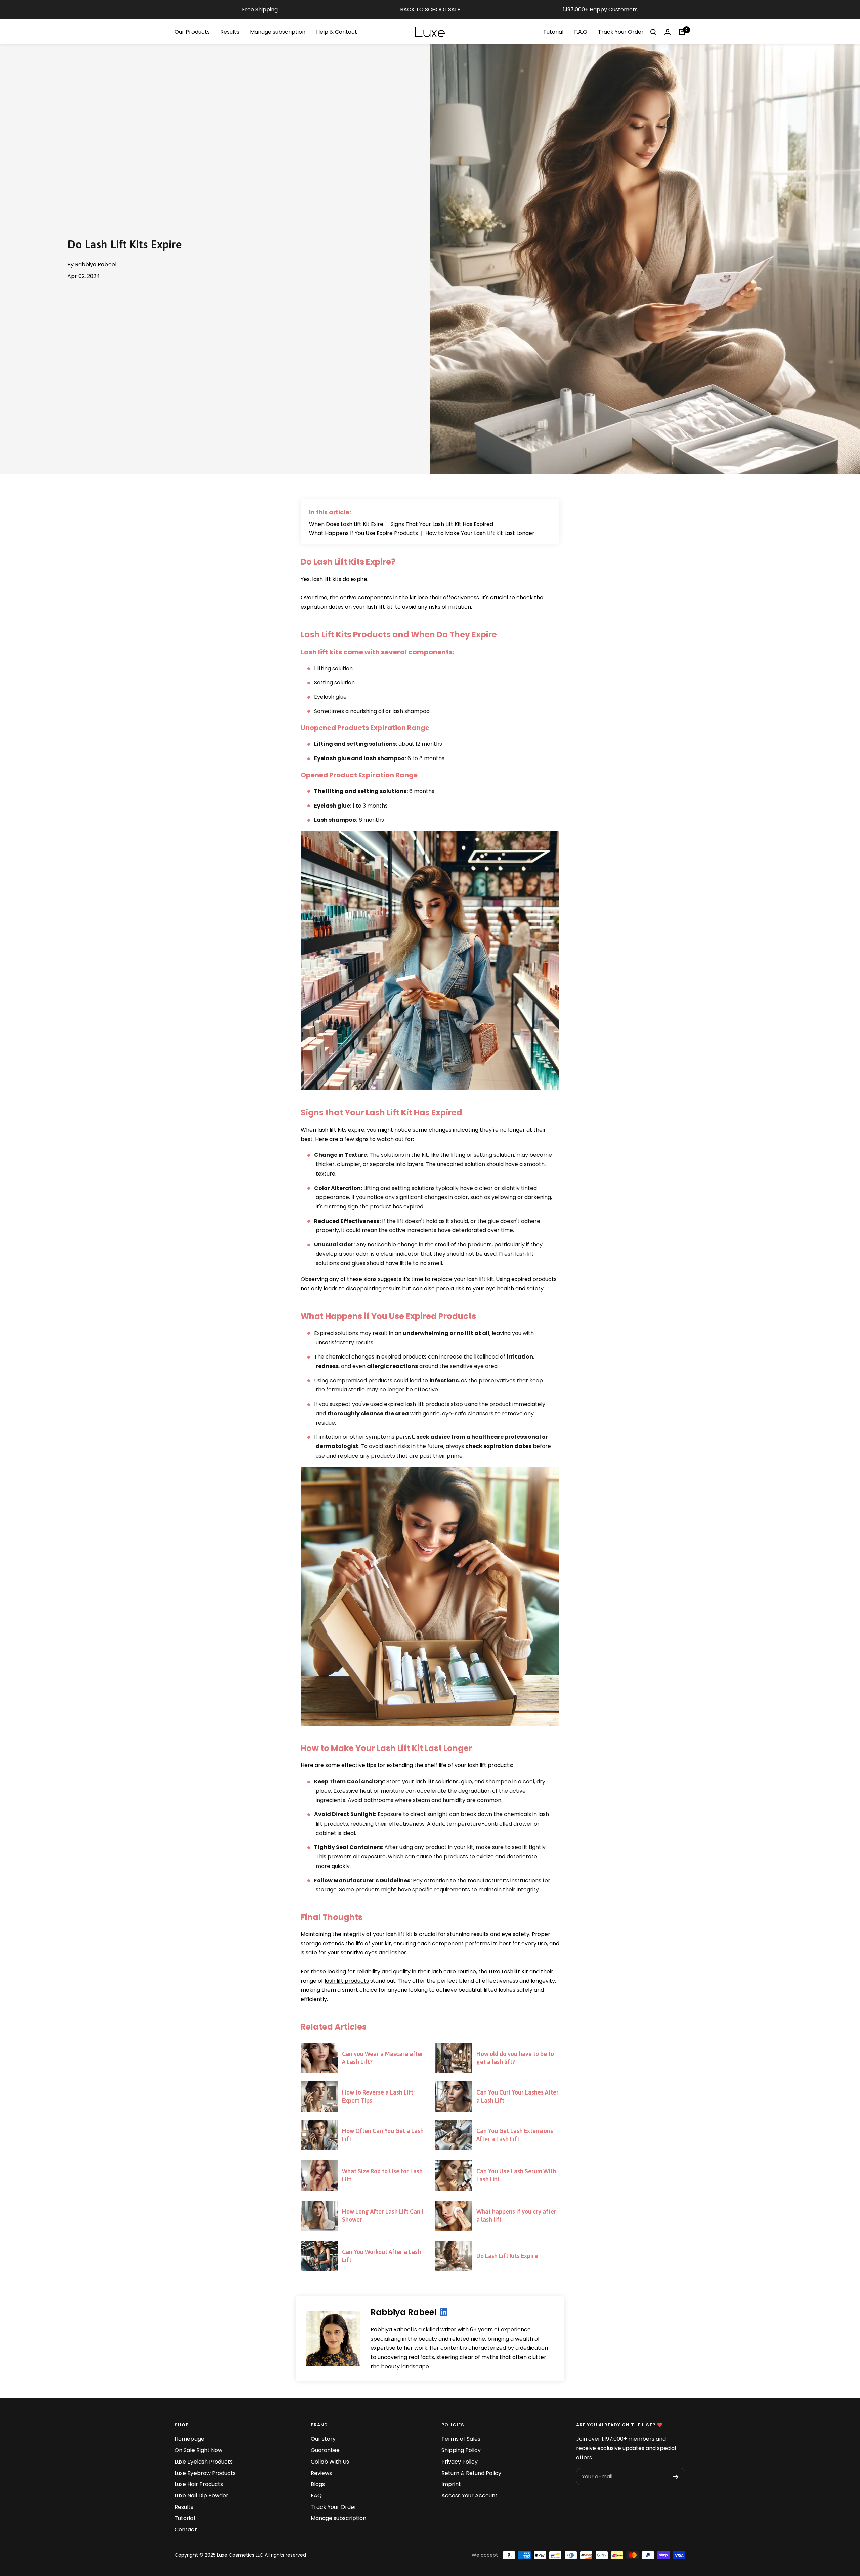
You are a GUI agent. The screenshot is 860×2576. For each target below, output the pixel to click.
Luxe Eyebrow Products (205, 2473)
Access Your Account (469, 2496)
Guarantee (325, 2450)
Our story (323, 2439)
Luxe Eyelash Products (204, 2462)
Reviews (321, 2473)
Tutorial (553, 32)
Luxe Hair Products (199, 2484)
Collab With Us (330, 2462)
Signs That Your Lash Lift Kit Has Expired (442, 524)
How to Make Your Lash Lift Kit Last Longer (480, 533)
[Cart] (682, 32)
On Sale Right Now (199, 2450)
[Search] (653, 32)
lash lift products (347, 1981)
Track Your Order (621, 32)
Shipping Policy (461, 2450)
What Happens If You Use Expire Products (363, 533)
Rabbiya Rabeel (403, 2312)
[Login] (668, 32)
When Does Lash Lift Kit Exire (346, 524)
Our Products (192, 32)
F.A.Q (581, 32)
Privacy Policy (460, 2462)
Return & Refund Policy (471, 2473)
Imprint (451, 2484)
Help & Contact (337, 32)
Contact (186, 2529)
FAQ (316, 2496)
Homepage (189, 2439)
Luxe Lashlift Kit (508, 1971)
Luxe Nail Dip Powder (202, 2496)
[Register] (676, 2477)
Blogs (318, 2484)
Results (230, 32)
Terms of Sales (461, 2439)
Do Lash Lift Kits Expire (507, 2256)
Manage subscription (278, 32)
